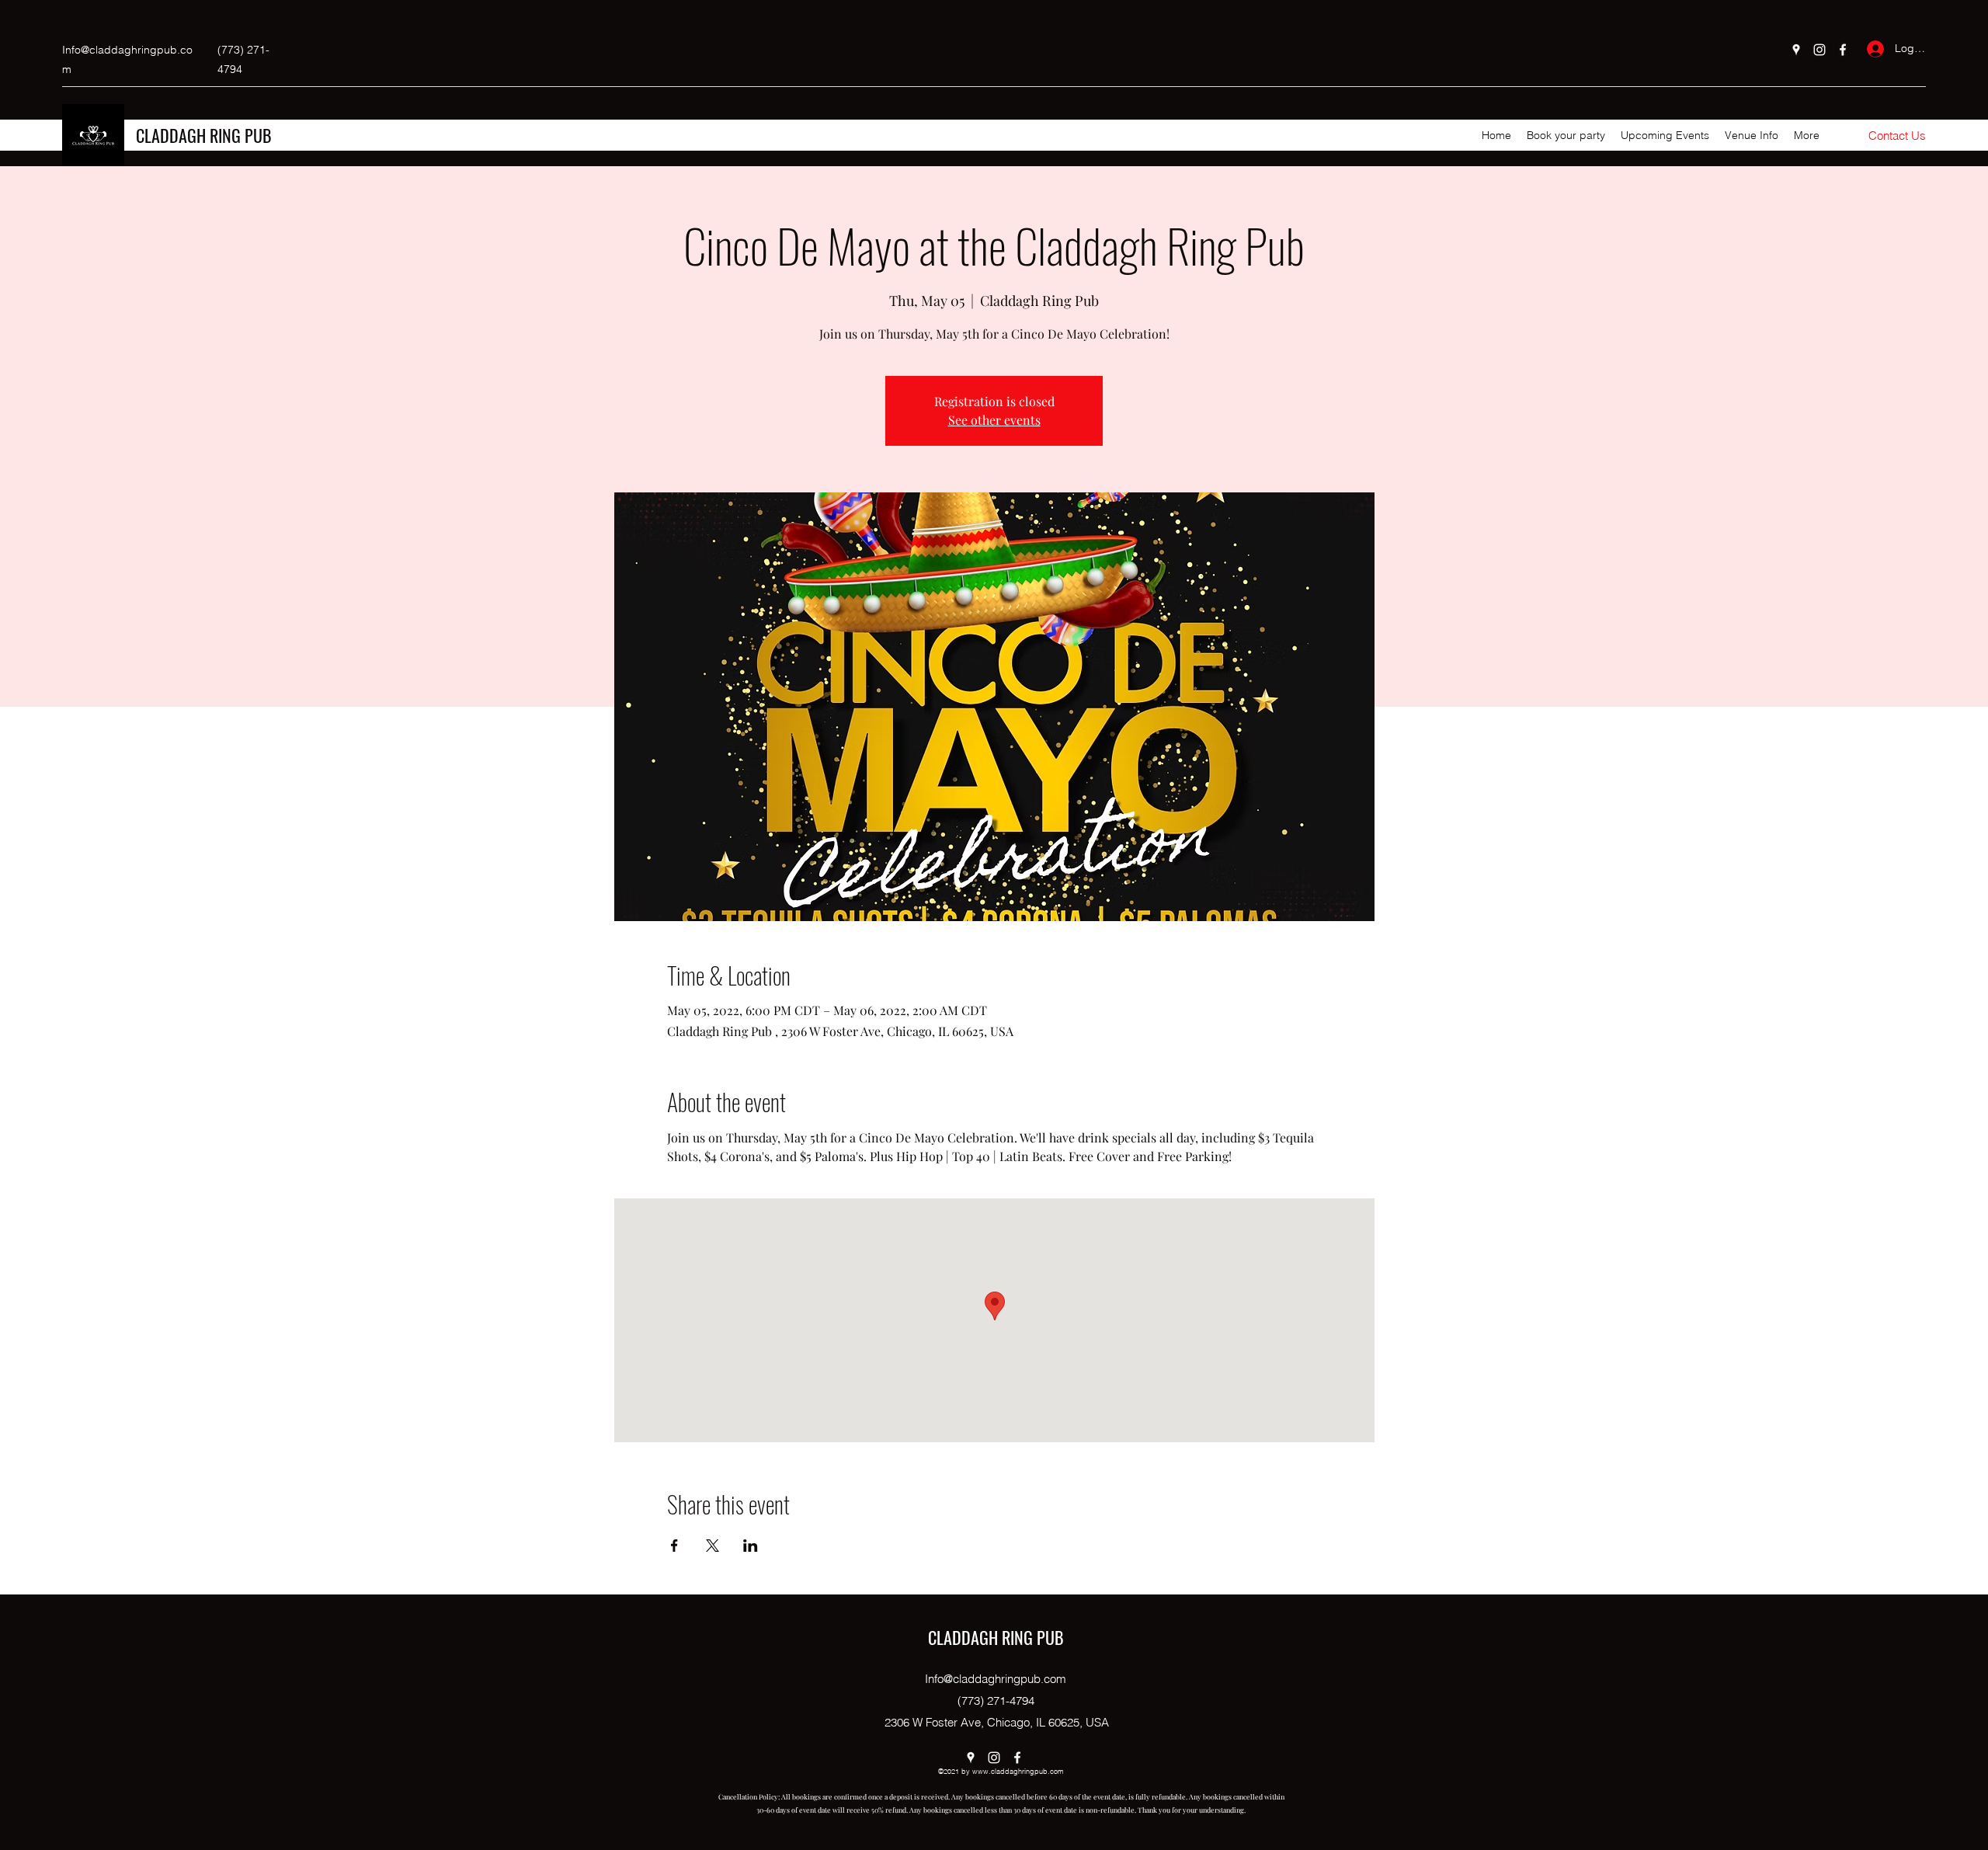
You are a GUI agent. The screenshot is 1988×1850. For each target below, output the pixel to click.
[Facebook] (1843, 50)
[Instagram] (1819, 50)
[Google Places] (1796, 50)
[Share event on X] (712, 1546)
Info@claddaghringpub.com (996, 1679)
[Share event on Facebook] (674, 1546)
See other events (994, 420)
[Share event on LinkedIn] (751, 1546)
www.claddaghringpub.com (1018, 1771)
